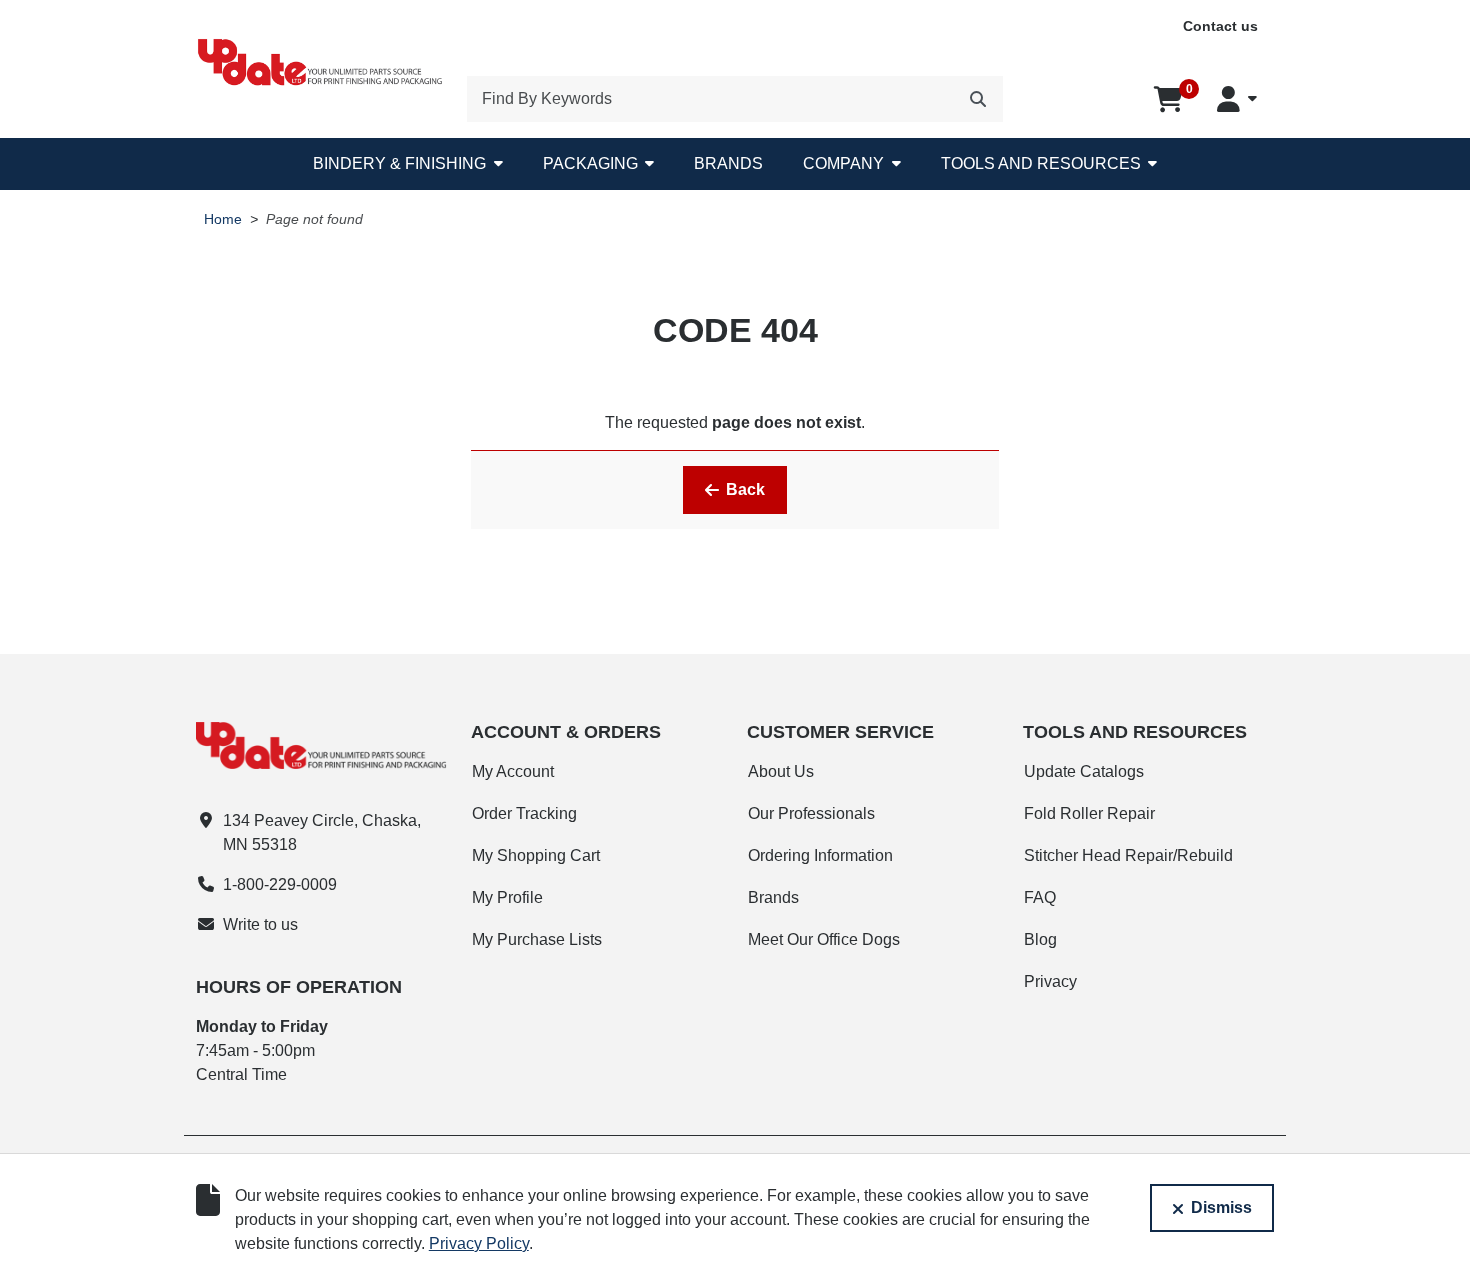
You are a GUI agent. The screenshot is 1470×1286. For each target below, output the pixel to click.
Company (843, 163)
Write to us (260, 924)
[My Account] (1237, 99)
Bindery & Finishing (399, 163)
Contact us (1220, 26)
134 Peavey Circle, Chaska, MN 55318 (322, 832)
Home (223, 219)
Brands (728, 163)
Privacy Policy (479, 1243)
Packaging (590, 163)
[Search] (978, 99)
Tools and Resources (1041, 163)
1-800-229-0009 (280, 884)
